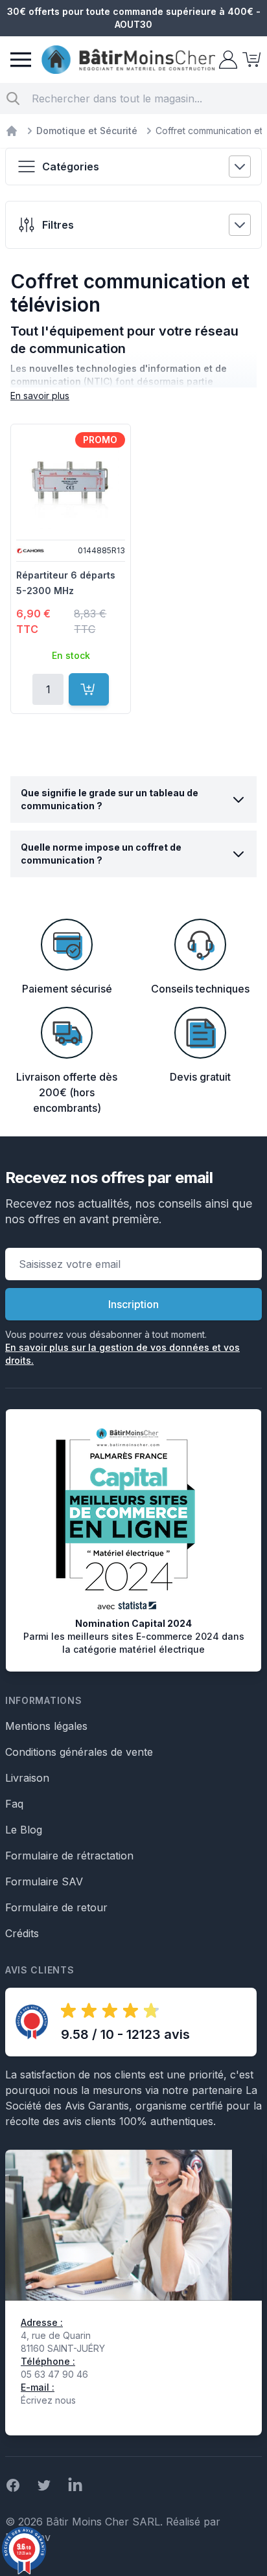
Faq (14, 1804)
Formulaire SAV (44, 1881)
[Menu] (21, 60)
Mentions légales (46, 1726)
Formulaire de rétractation (69, 1856)
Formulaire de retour (56, 1907)
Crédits (22, 1933)
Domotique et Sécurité (87, 131)
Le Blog (24, 1830)
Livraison (27, 1778)
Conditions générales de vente (79, 1752)
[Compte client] (227, 60)
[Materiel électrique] (12, 131)
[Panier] (250, 60)
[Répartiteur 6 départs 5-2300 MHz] (71, 481)
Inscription (133, 1304)
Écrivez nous (48, 2400)
